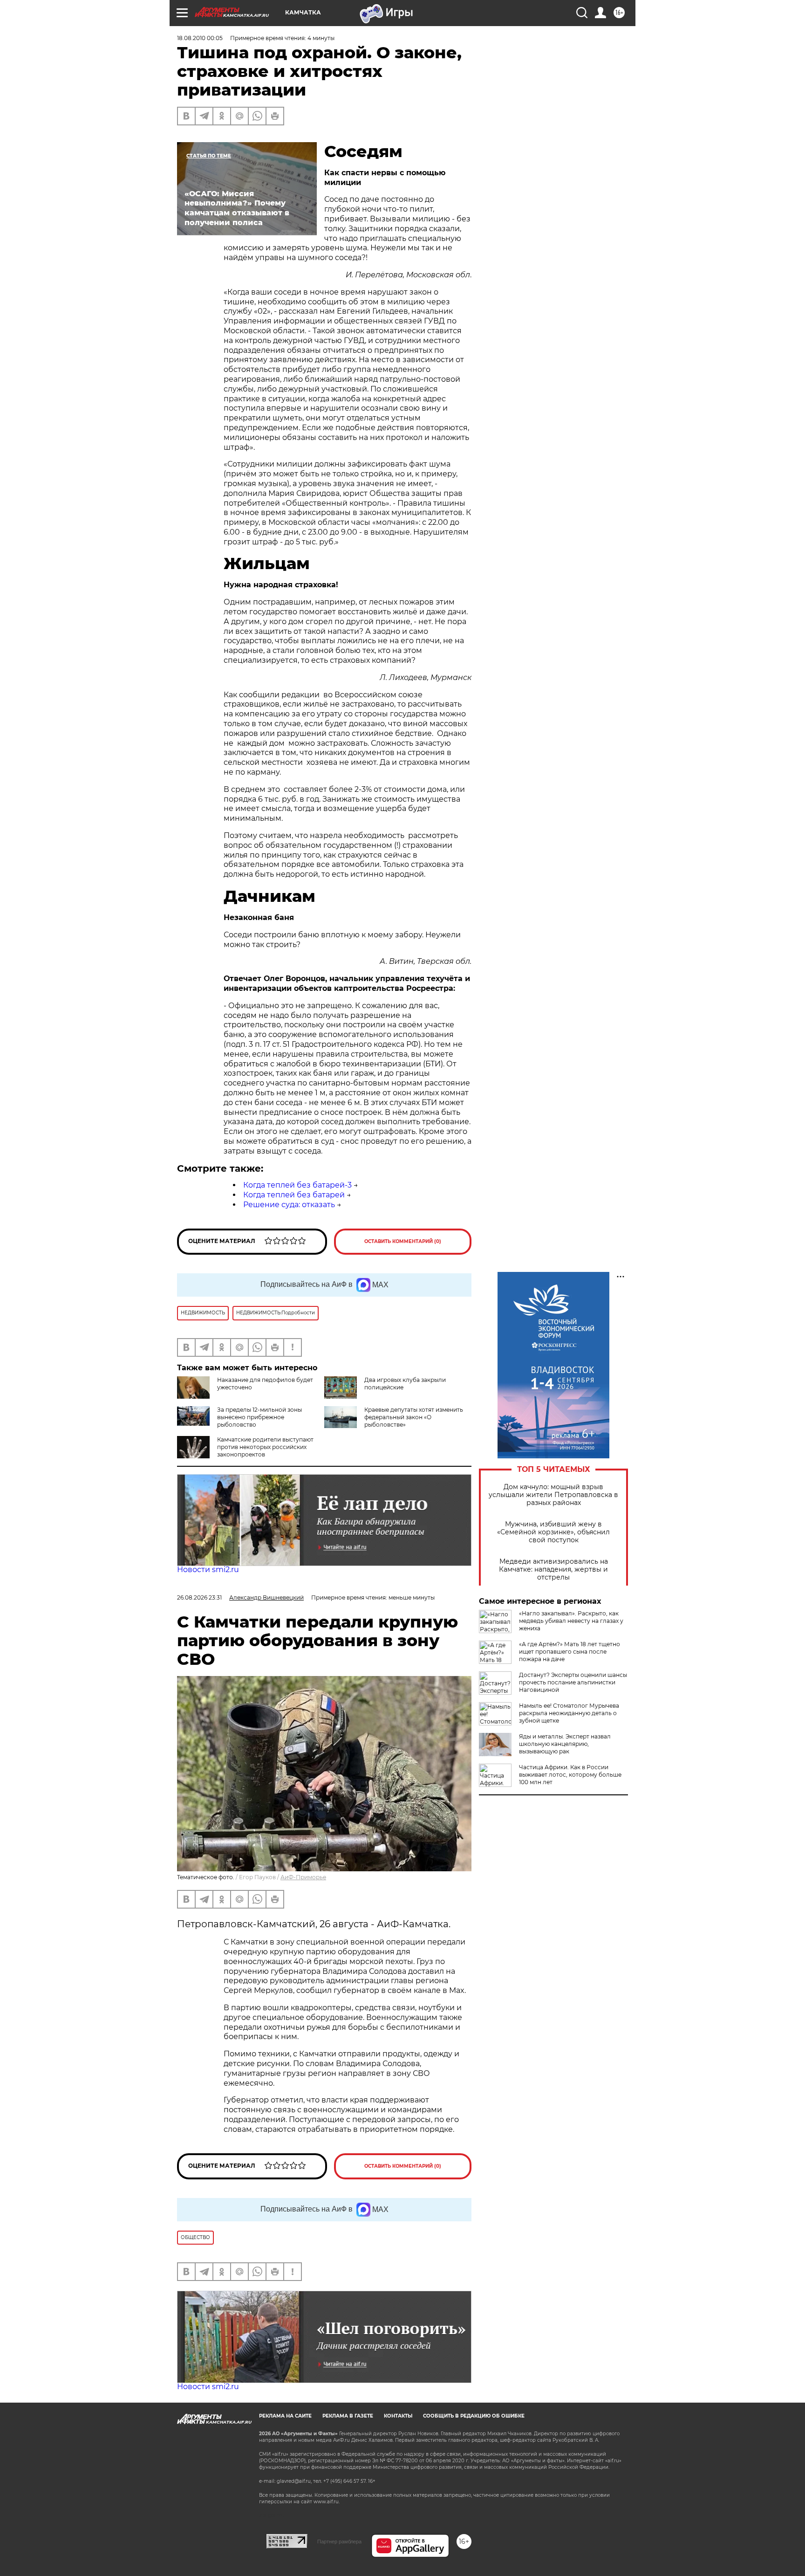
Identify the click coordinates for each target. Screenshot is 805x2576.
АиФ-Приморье (303, 1877)
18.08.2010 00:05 (200, 38)
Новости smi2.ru (208, 1570)
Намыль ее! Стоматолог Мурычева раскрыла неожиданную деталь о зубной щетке (569, 1713)
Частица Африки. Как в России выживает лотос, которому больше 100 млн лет (570, 1775)
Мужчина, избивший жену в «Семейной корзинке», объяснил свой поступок (553, 1532)
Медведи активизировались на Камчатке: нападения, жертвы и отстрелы (553, 1570)
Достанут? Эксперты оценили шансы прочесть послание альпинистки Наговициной (573, 1682)
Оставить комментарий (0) (403, 1241)
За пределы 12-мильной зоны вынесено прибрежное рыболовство (259, 1417)
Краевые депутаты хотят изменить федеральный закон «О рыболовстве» (414, 1417)
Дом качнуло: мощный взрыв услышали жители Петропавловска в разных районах (553, 1495)
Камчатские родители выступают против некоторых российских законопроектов (265, 1447)
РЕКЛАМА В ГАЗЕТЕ (348, 2416)
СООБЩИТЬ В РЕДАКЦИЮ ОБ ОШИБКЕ (474, 2416)
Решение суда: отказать (289, 1205)
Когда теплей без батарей (294, 1195)
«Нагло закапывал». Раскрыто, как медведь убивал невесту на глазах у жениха (571, 1621)
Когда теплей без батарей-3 (297, 1185)
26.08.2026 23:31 (199, 1597)
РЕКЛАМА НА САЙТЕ (285, 2416)
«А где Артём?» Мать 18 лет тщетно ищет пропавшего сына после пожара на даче (570, 1652)
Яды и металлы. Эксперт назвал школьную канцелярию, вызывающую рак (565, 1744)
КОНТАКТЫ (398, 2416)
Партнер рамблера (339, 2542)
